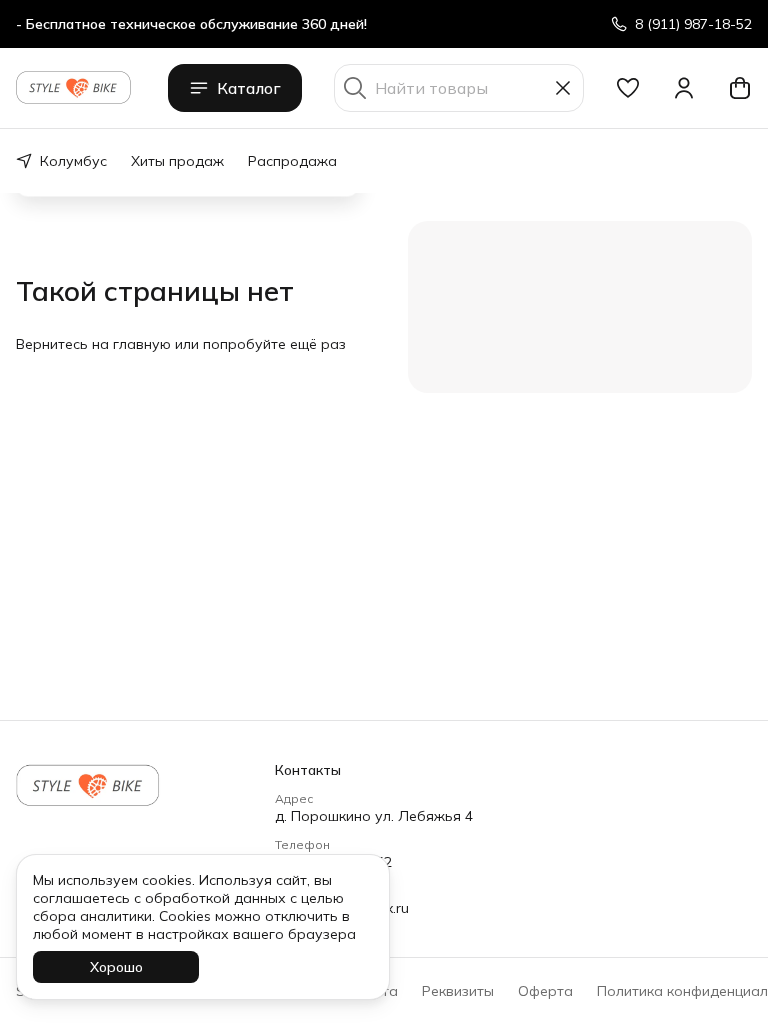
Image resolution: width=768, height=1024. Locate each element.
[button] (628, 88)
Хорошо (116, 967)
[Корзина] (740, 88)
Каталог (249, 88)
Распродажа (292, 161)
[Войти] (684, 88)
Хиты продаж (177, 161)
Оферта (545, 991)
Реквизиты (458, 991)
